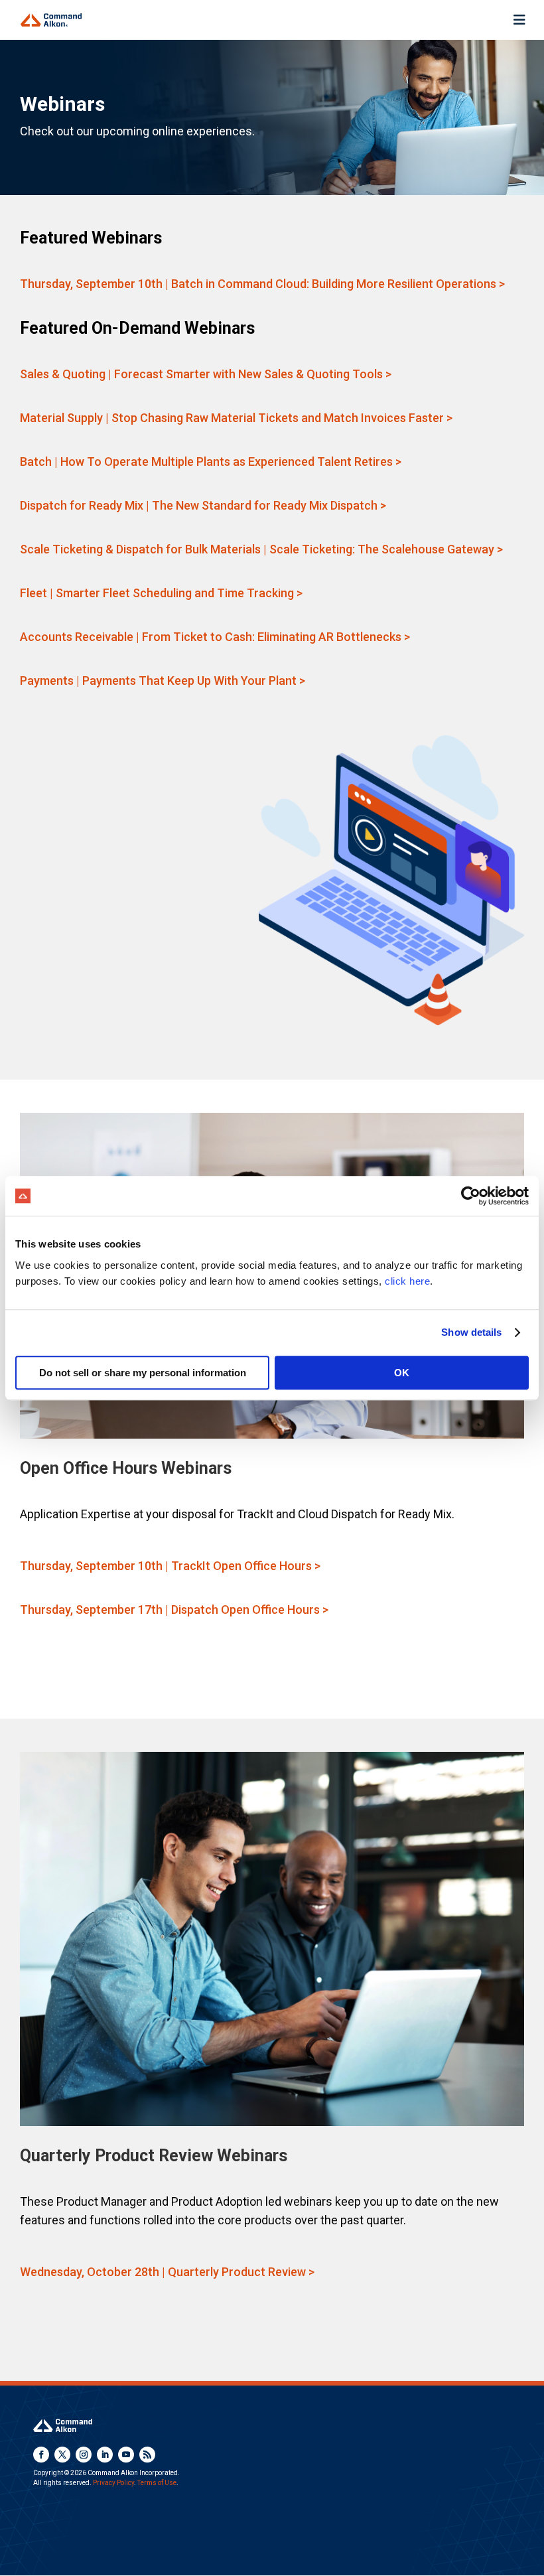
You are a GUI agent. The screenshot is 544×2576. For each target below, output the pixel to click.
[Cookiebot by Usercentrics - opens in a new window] (471, 1196)
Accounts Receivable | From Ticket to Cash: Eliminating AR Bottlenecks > (215, 637)
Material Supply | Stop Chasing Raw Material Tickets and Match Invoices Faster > (236, 418)
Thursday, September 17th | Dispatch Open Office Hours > (174, 1610)
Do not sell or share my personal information (143, 1373)
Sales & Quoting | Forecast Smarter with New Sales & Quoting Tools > (206, 374)
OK (402, 1373)
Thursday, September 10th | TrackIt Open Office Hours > (170, 1566)
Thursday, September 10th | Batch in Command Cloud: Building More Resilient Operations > (262, 284)
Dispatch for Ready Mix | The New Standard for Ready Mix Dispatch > (203, 505)
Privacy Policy (113, 2483)
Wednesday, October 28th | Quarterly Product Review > (167, 2272)
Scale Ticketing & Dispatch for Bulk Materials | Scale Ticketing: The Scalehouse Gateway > (261, 549)
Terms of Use (157, 2483)
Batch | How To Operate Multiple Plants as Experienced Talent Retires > (211, 462)
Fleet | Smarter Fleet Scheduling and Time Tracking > (161, 593)
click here (407, 1281)
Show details (471, 1332)
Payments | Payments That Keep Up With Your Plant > (163, 680)
